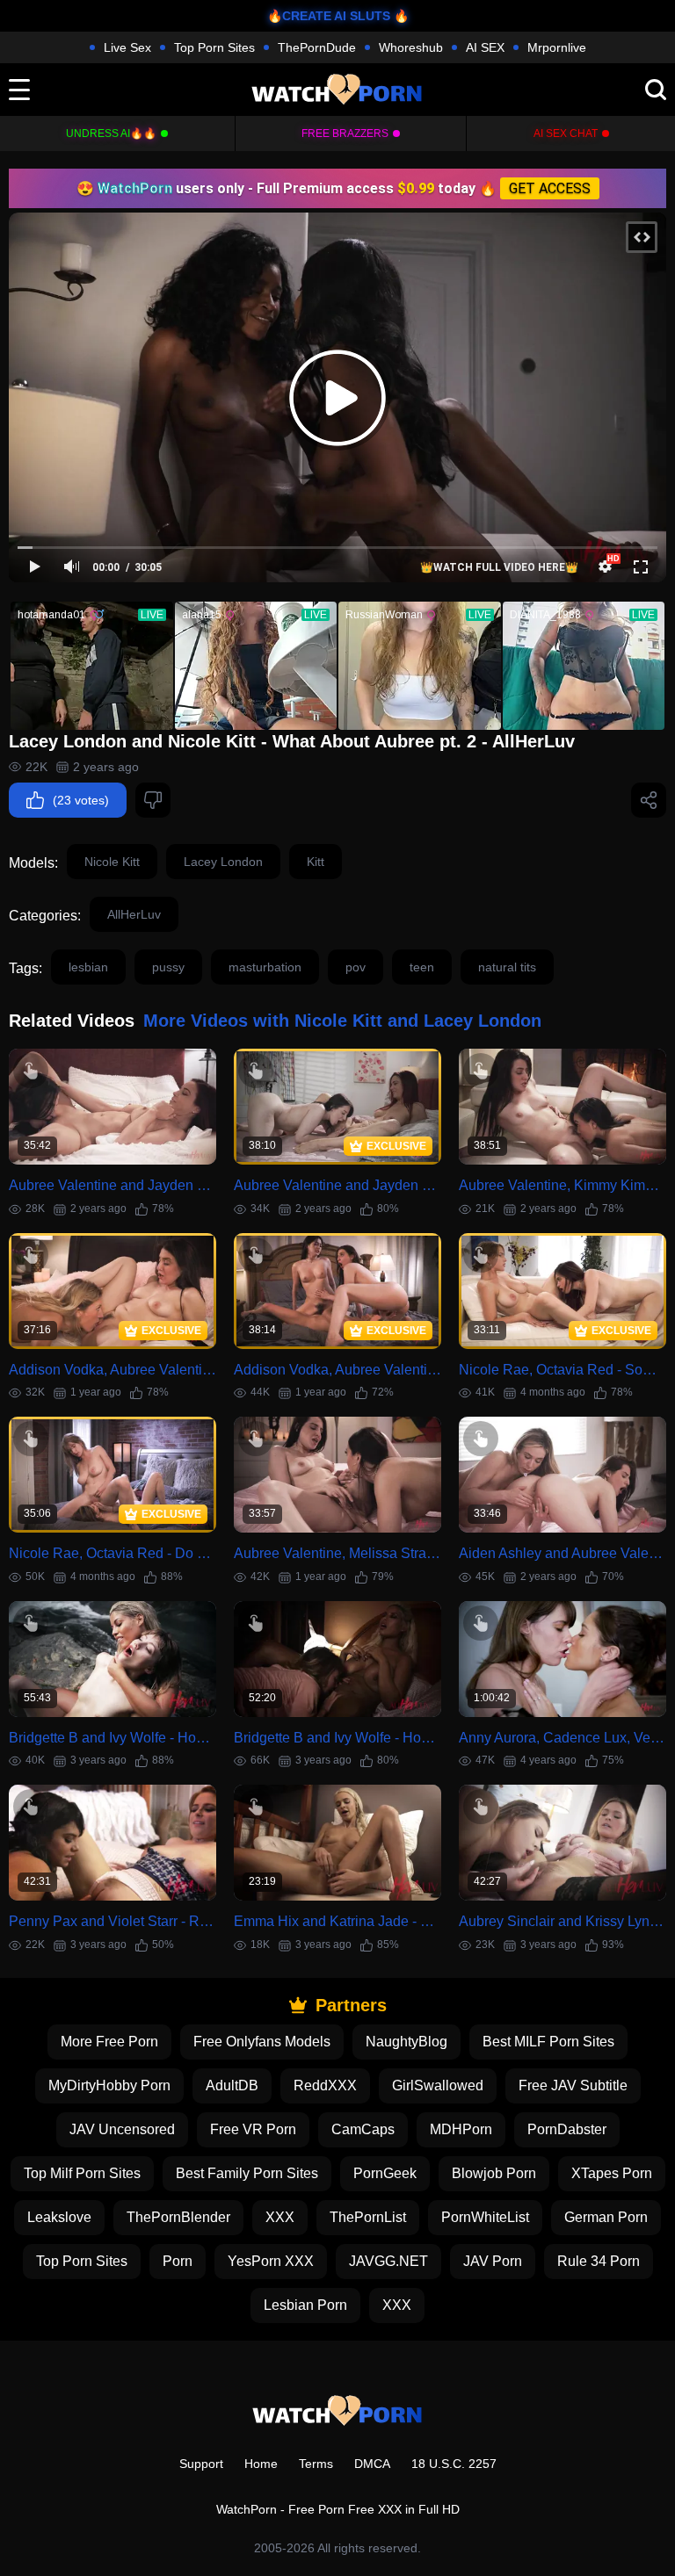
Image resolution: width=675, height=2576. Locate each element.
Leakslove (59, 2217)
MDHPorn (461, 2129)
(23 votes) (81, 800)
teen (422, 967)
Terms (316, 2464)
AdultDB (232, 2085)
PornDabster (567, 2129)
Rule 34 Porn (599, 2261)
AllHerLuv (134, 914)
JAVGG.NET (388, 2261)
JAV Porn (493, 2261)
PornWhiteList (485, 2217)
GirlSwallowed (438, 2085)
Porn (178, 2261)
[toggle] (19, 90)
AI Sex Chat (566, 133)
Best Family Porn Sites (247, 2173)
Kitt (316, 862)
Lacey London (223, 862)
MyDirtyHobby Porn (109, 2085)
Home (261, 2464)
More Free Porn (109, 2042)
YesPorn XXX (271, 2261)
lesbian (88, 967)
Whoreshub (411, 47)
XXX (280, 2217)
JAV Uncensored (122, 2129)
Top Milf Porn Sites (82, 2173)
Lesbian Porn (305, 2305)
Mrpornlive (557, 47)
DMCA (372, 2464)
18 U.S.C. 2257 (454, 2464)
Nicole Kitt (112, 862)
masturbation (265, 967)
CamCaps (363, 2129)
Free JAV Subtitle (573, 2085)
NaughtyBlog (406, 2042)
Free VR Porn (253, 2129)
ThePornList (368, 2217)
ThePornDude (317, 47)
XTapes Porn (612, 2173)
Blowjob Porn (494, 2173)
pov (356, 967)
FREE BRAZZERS (345, 133)
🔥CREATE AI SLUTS (329, 16)
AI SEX (485, 47)
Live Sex (127, 47)
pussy (168, 967)
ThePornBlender (178, 2217)
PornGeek (385, 2173)
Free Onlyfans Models (262, 2042)
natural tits (507, 967)
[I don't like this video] (153, 800)
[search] (656, 90)
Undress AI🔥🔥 (111, 133)
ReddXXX (325, 2085)
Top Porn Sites (214, 47)
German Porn (606, 2217)
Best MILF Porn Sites (548, 2042)
